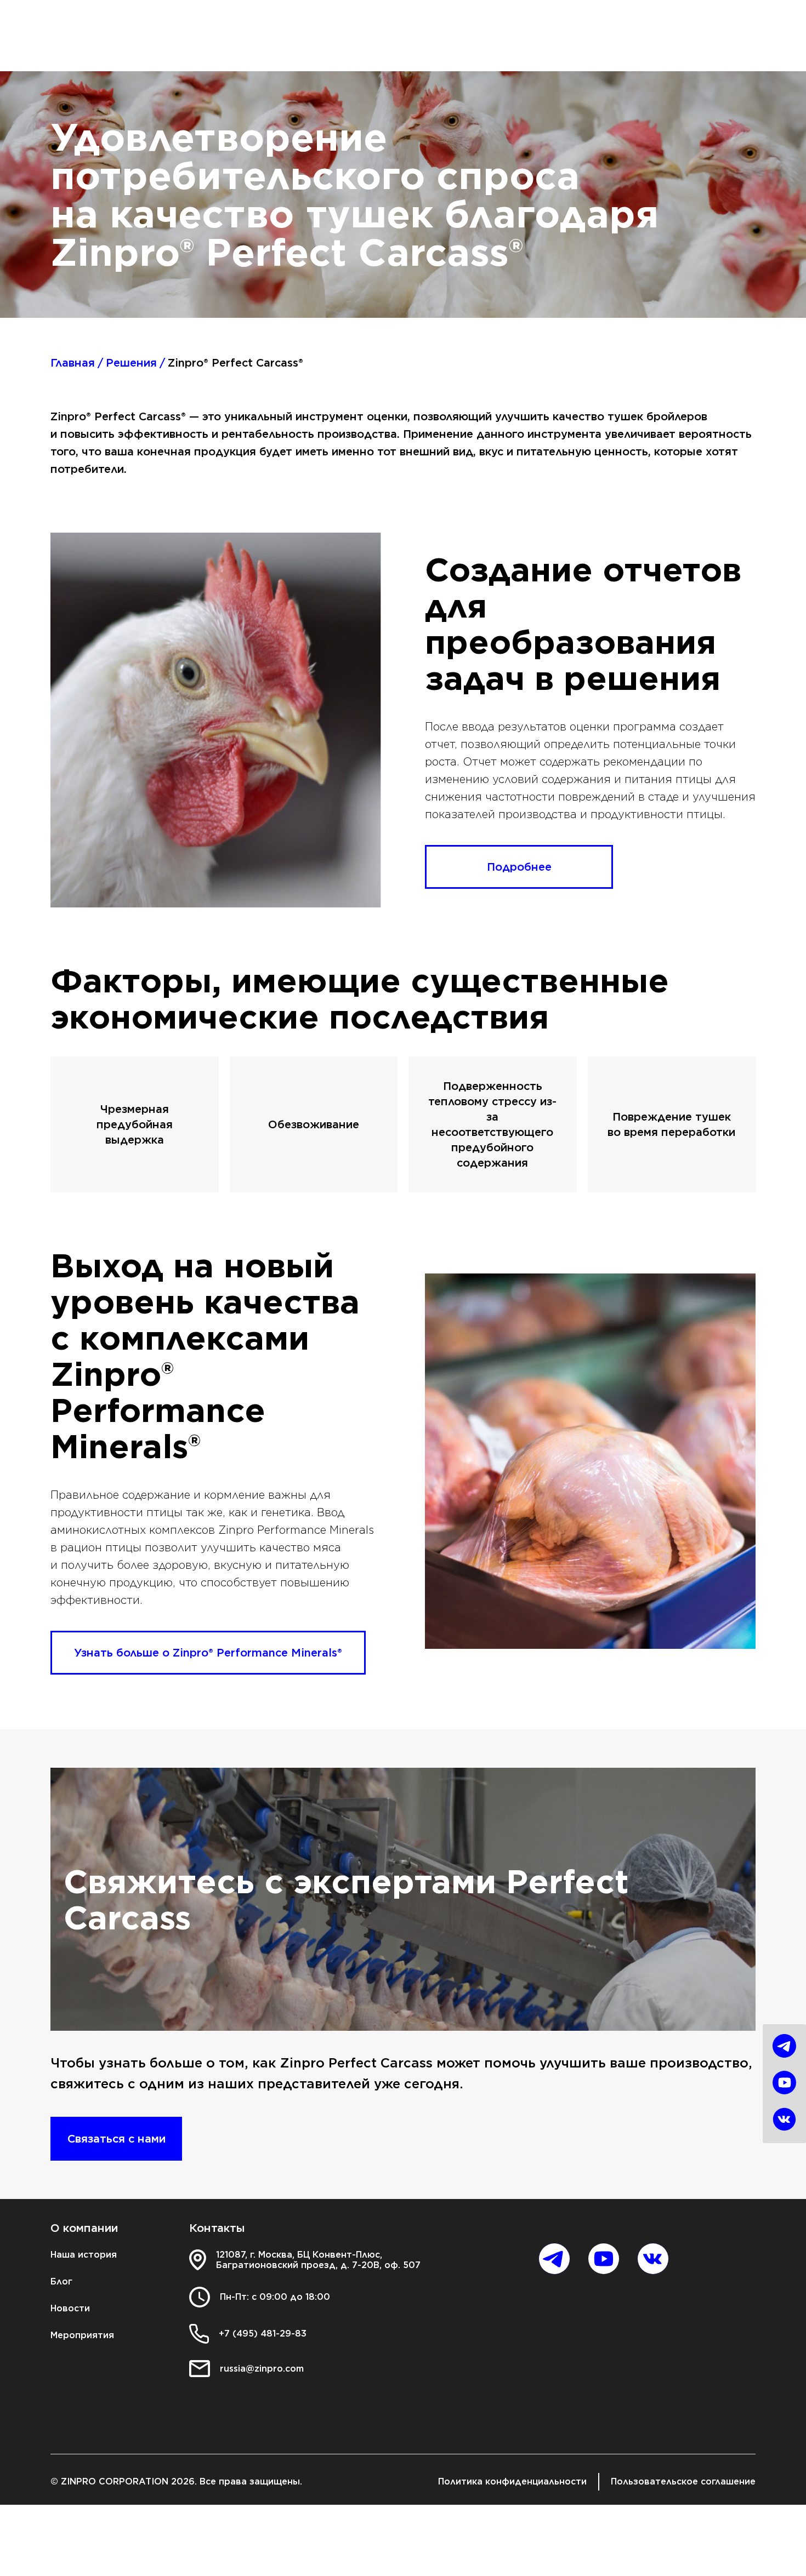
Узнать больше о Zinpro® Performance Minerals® (208, 1653)
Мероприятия (82, 2335)
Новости (70, 2308)
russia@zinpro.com (262, 2369)
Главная (73, 363)
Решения (131, 363)
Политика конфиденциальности (512, 2481)
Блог (61, 2281)
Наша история (84, 2255)
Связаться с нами (117, 2139)
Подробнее (519, 867)
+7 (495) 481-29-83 (263, 2334)
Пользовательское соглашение (683, 2481)
